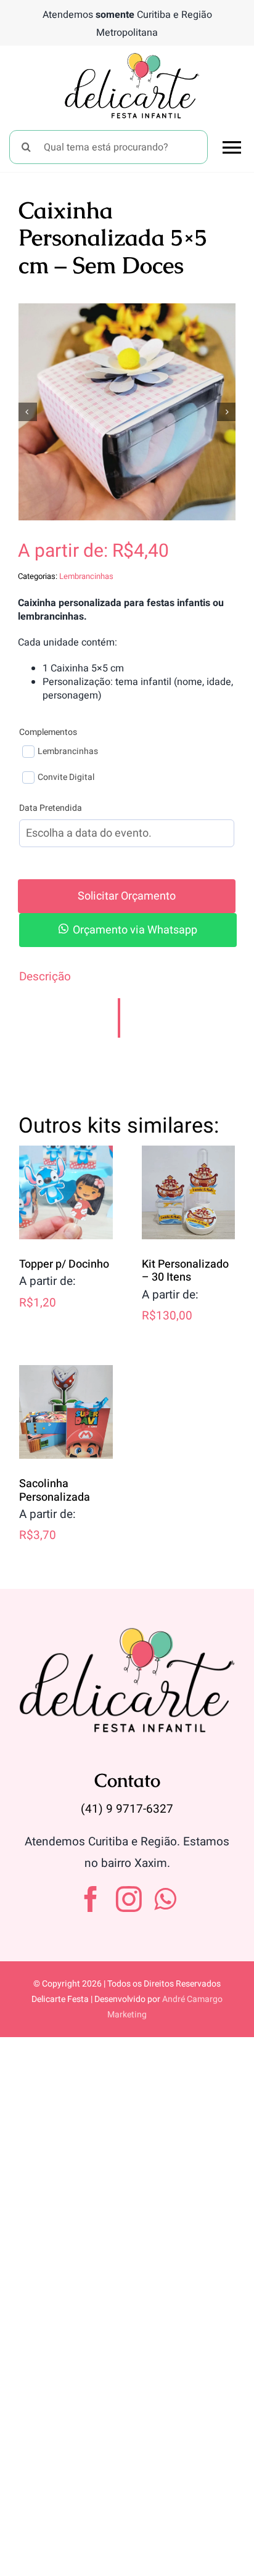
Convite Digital (66, 777)
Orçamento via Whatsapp (135, 930)
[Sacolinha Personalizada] (66, 1412)
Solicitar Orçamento (127, 896)
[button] (127, 930)
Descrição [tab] (45, 977)
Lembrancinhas (86, 576)
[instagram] (129, 1899)
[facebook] (91, 1899)
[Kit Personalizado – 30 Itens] (189, 1192)
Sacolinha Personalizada (55, 1491)
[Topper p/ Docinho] (66, 1192)
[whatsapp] (165, 1899)
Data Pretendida (51, 808)
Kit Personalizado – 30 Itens (185, 1271)
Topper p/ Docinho (64, 1264)
